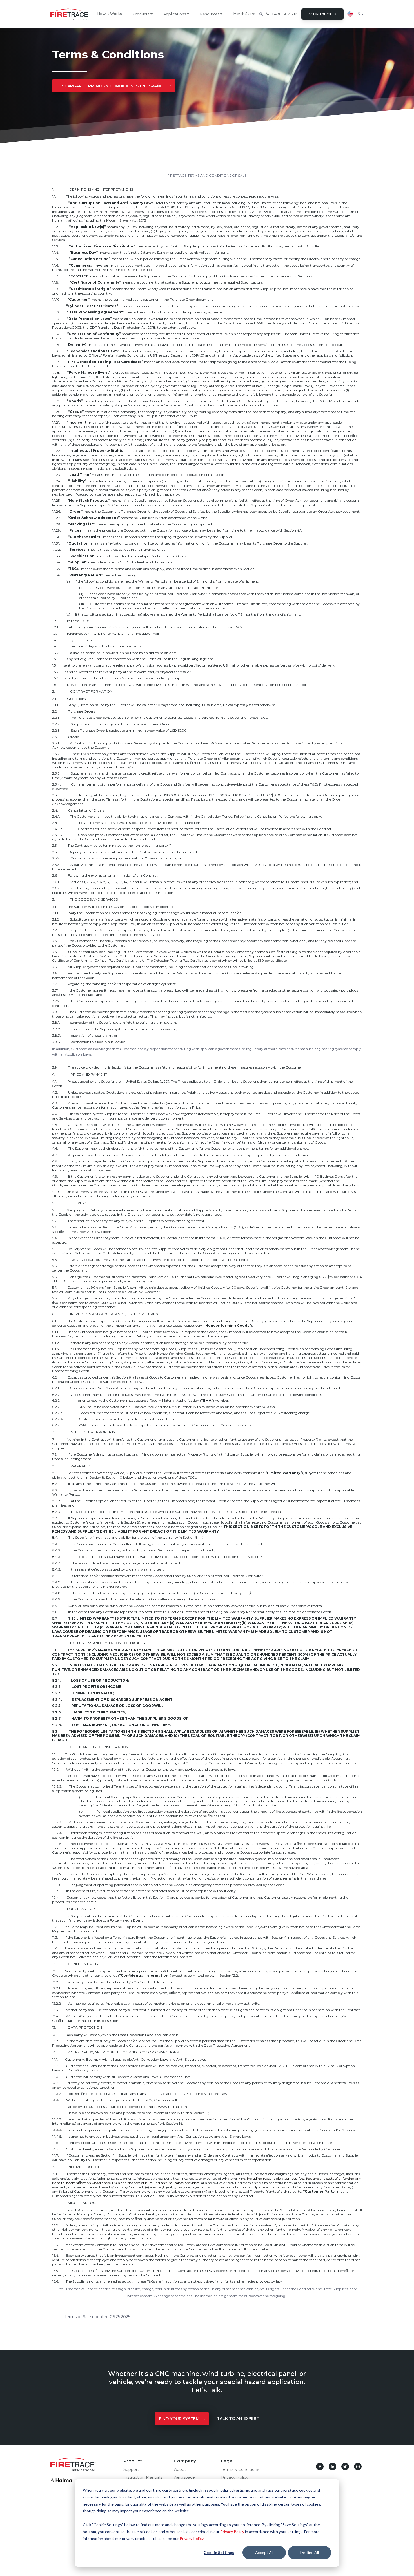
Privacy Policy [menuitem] (235, 2477)
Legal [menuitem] (227, 2461)
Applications (175, 14)
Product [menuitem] (133, 2461)
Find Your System (179, 2419)
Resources (210, 14)
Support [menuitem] (131, 2469)
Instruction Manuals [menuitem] (143, 2477)
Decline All (310, 2552)
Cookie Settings (219, 2552)
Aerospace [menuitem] (184, 2477)
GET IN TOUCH (320, 14)
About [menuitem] (180, 2469)
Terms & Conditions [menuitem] (240, 2469)
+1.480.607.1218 (283, 14)
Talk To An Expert (238, 2418)
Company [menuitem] (185, 2461)
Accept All (264, 2552)
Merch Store (244, 14)
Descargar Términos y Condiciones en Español (111, 86)
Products (141, 14)
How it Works (110, 14)
